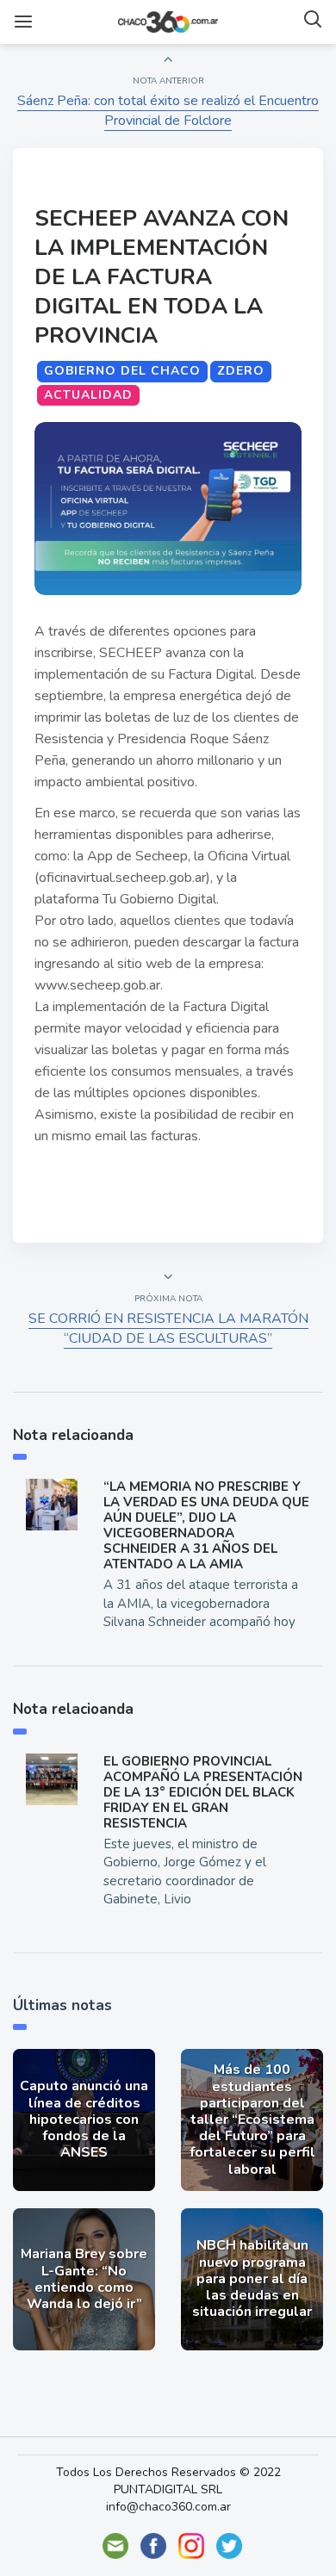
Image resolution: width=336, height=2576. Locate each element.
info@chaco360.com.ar (168, 2507)
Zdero (241, 371)
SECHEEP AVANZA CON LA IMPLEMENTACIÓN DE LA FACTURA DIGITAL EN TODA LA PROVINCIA (162, 277)
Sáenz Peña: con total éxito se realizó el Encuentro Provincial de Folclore (168, 111)
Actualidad (88, 395)
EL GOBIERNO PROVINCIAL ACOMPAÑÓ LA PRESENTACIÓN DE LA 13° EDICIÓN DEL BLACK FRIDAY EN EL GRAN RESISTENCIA (203, 1792)
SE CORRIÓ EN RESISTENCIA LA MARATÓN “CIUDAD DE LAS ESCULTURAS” (168, 1328)
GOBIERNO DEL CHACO (122, 371)
